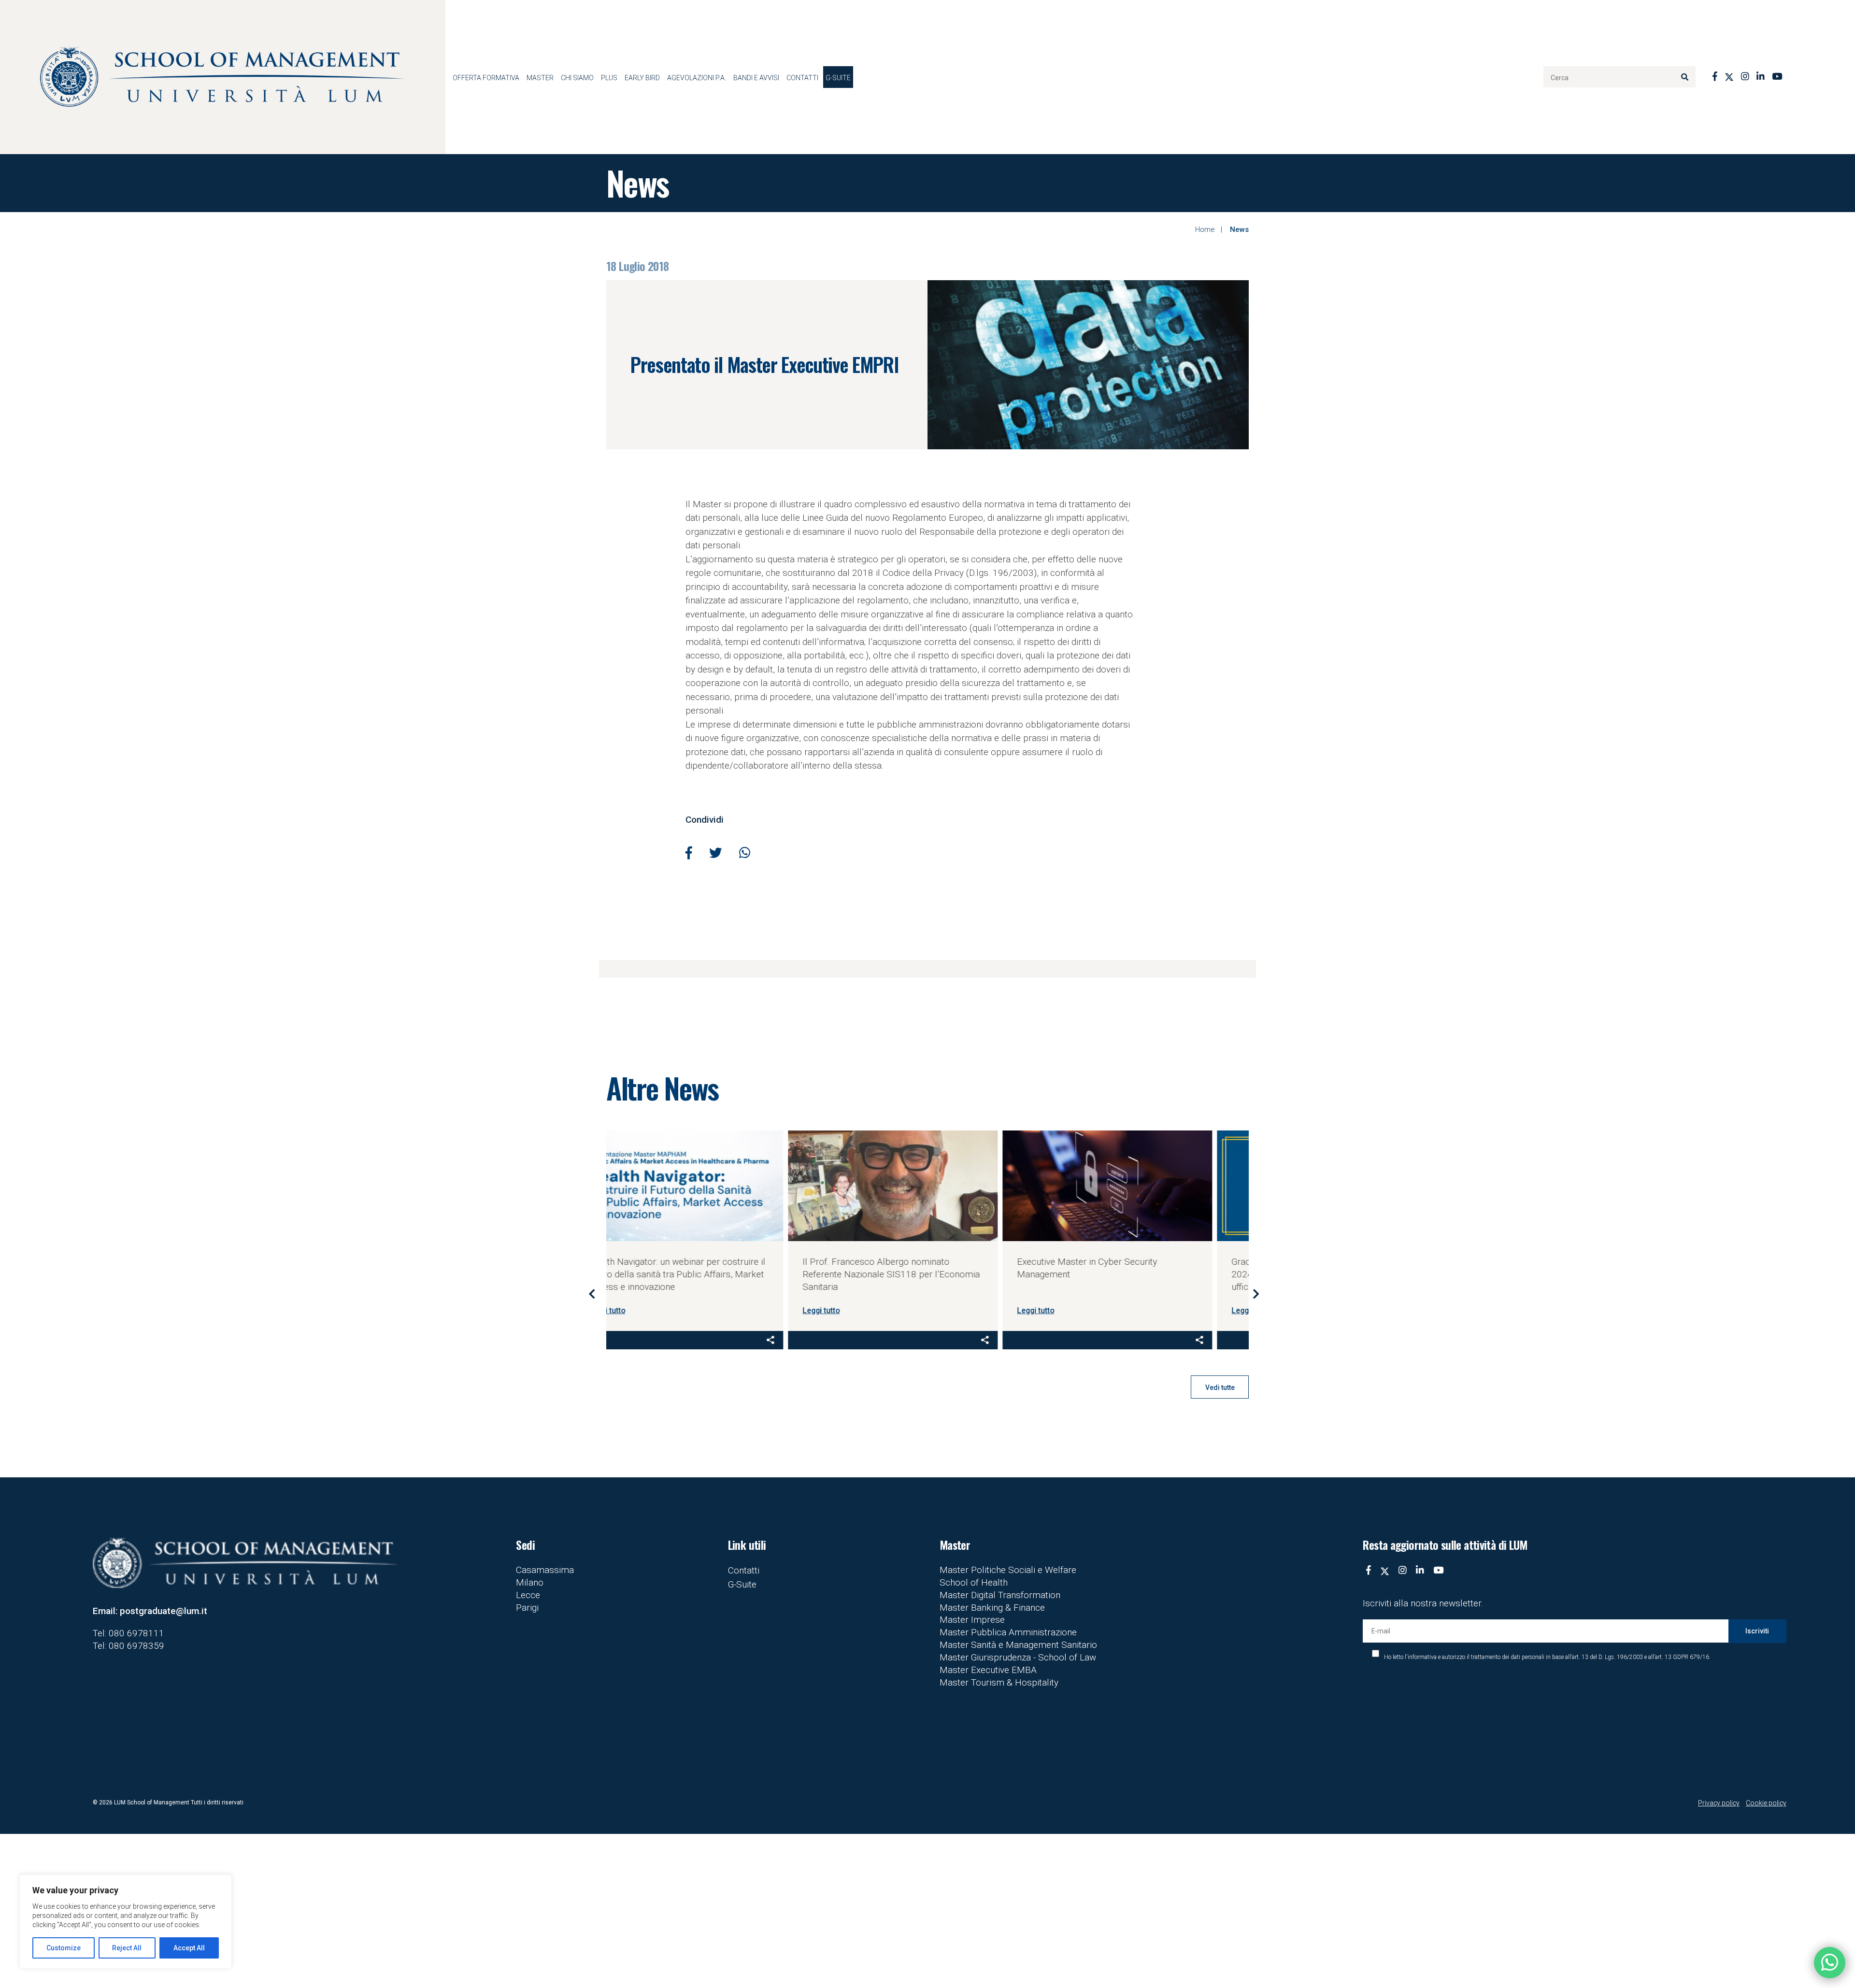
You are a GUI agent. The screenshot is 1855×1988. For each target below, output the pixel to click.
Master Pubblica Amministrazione (1008, 1632)
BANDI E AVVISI (756, 78)
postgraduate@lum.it (164, 1611)
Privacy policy (1719, 1803)
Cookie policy (1766, 1803)
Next (1256, 1293)
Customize (64, 1948)
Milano (530, 1582)
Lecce (528, 1595)
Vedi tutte (1220, 1387)
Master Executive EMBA (988, 1670)
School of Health (974, 1582)
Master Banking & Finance (992, 1608)
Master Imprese (972, 1620)
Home (1205, 229)
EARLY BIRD (642, 78)
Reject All (127, 1948)
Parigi (527, 1608)
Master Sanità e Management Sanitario (1018, 1645)
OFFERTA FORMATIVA (486, 78)
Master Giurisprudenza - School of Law (1018, 1657)
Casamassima (545, 1570)
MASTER (540, 78)
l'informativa (1421, 1657)
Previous (592, 1293)
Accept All (189, 1948)
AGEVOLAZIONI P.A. (697, 78)
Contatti (802, 78)
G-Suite (838, 78)
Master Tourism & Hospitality (999, 1682)
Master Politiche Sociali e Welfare (1008, 1570)
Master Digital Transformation (1000, 1595)
